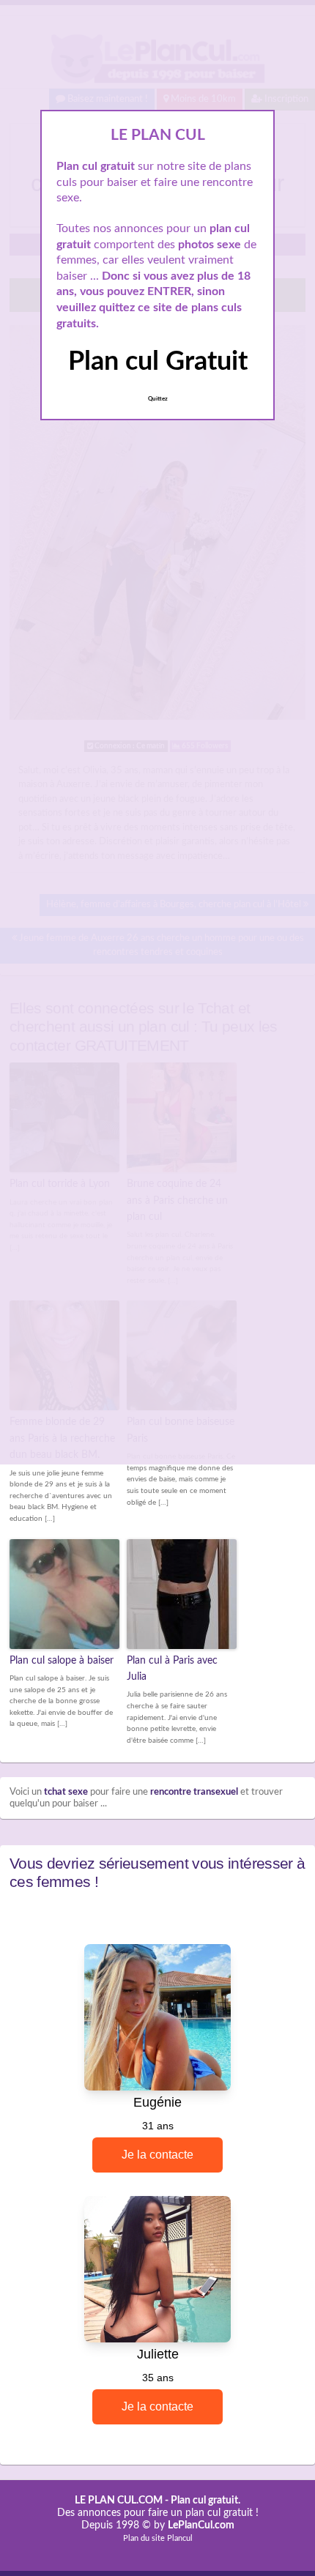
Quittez (158, 399)
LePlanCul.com (201, 2525)
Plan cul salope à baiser (62, 1661)
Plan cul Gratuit (158, 362)
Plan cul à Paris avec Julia (172, 1669)
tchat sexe (66, 1792)
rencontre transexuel (194, 1792)
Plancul (180, 2538)
